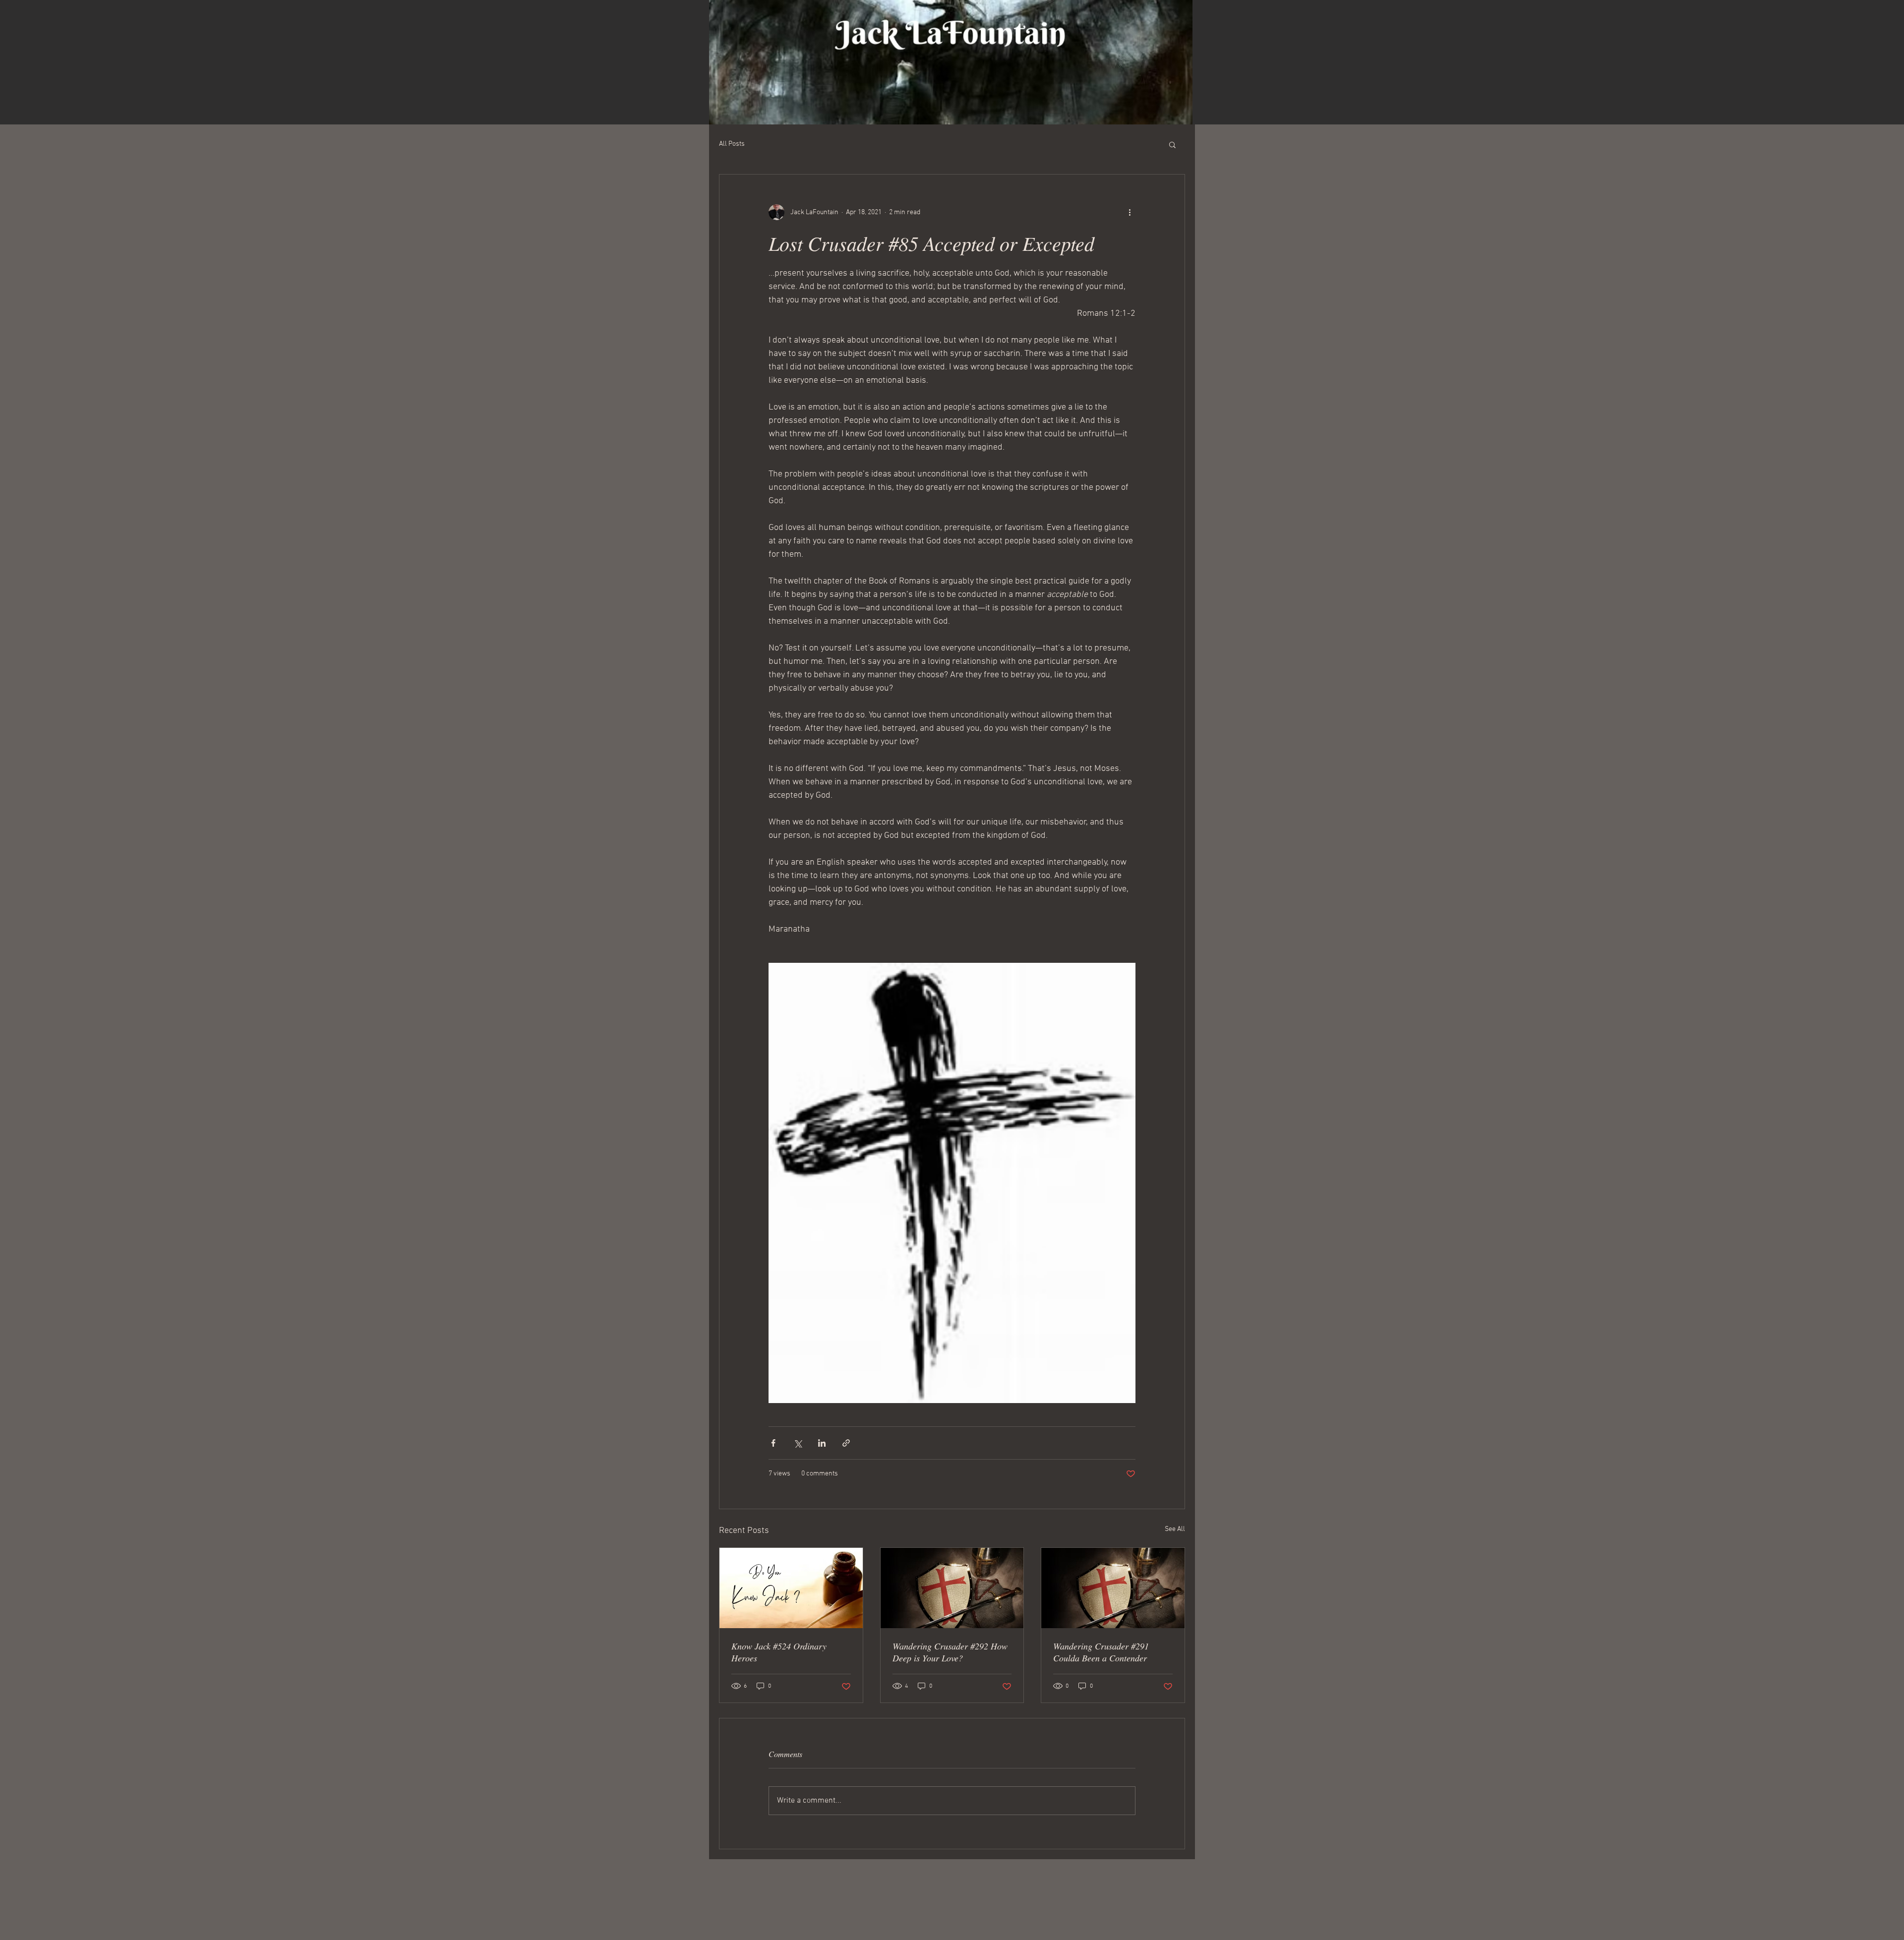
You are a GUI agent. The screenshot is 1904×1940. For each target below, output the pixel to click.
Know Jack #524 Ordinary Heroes (779, 1652)
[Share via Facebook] (773, 1443)
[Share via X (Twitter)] (798, 1443)
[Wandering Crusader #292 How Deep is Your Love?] (952, 1588)
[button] (1172, 144)
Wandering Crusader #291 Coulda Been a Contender (1101, 1652)
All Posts (732, 144)
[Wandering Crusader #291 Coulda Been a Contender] (1113, 1588)
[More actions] (1130, 212)
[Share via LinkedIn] (822, 1443)
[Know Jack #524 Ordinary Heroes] (791, 1588)
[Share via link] (846, 1443)
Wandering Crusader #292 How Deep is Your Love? (950, 1652)
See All (1175, 1529)
